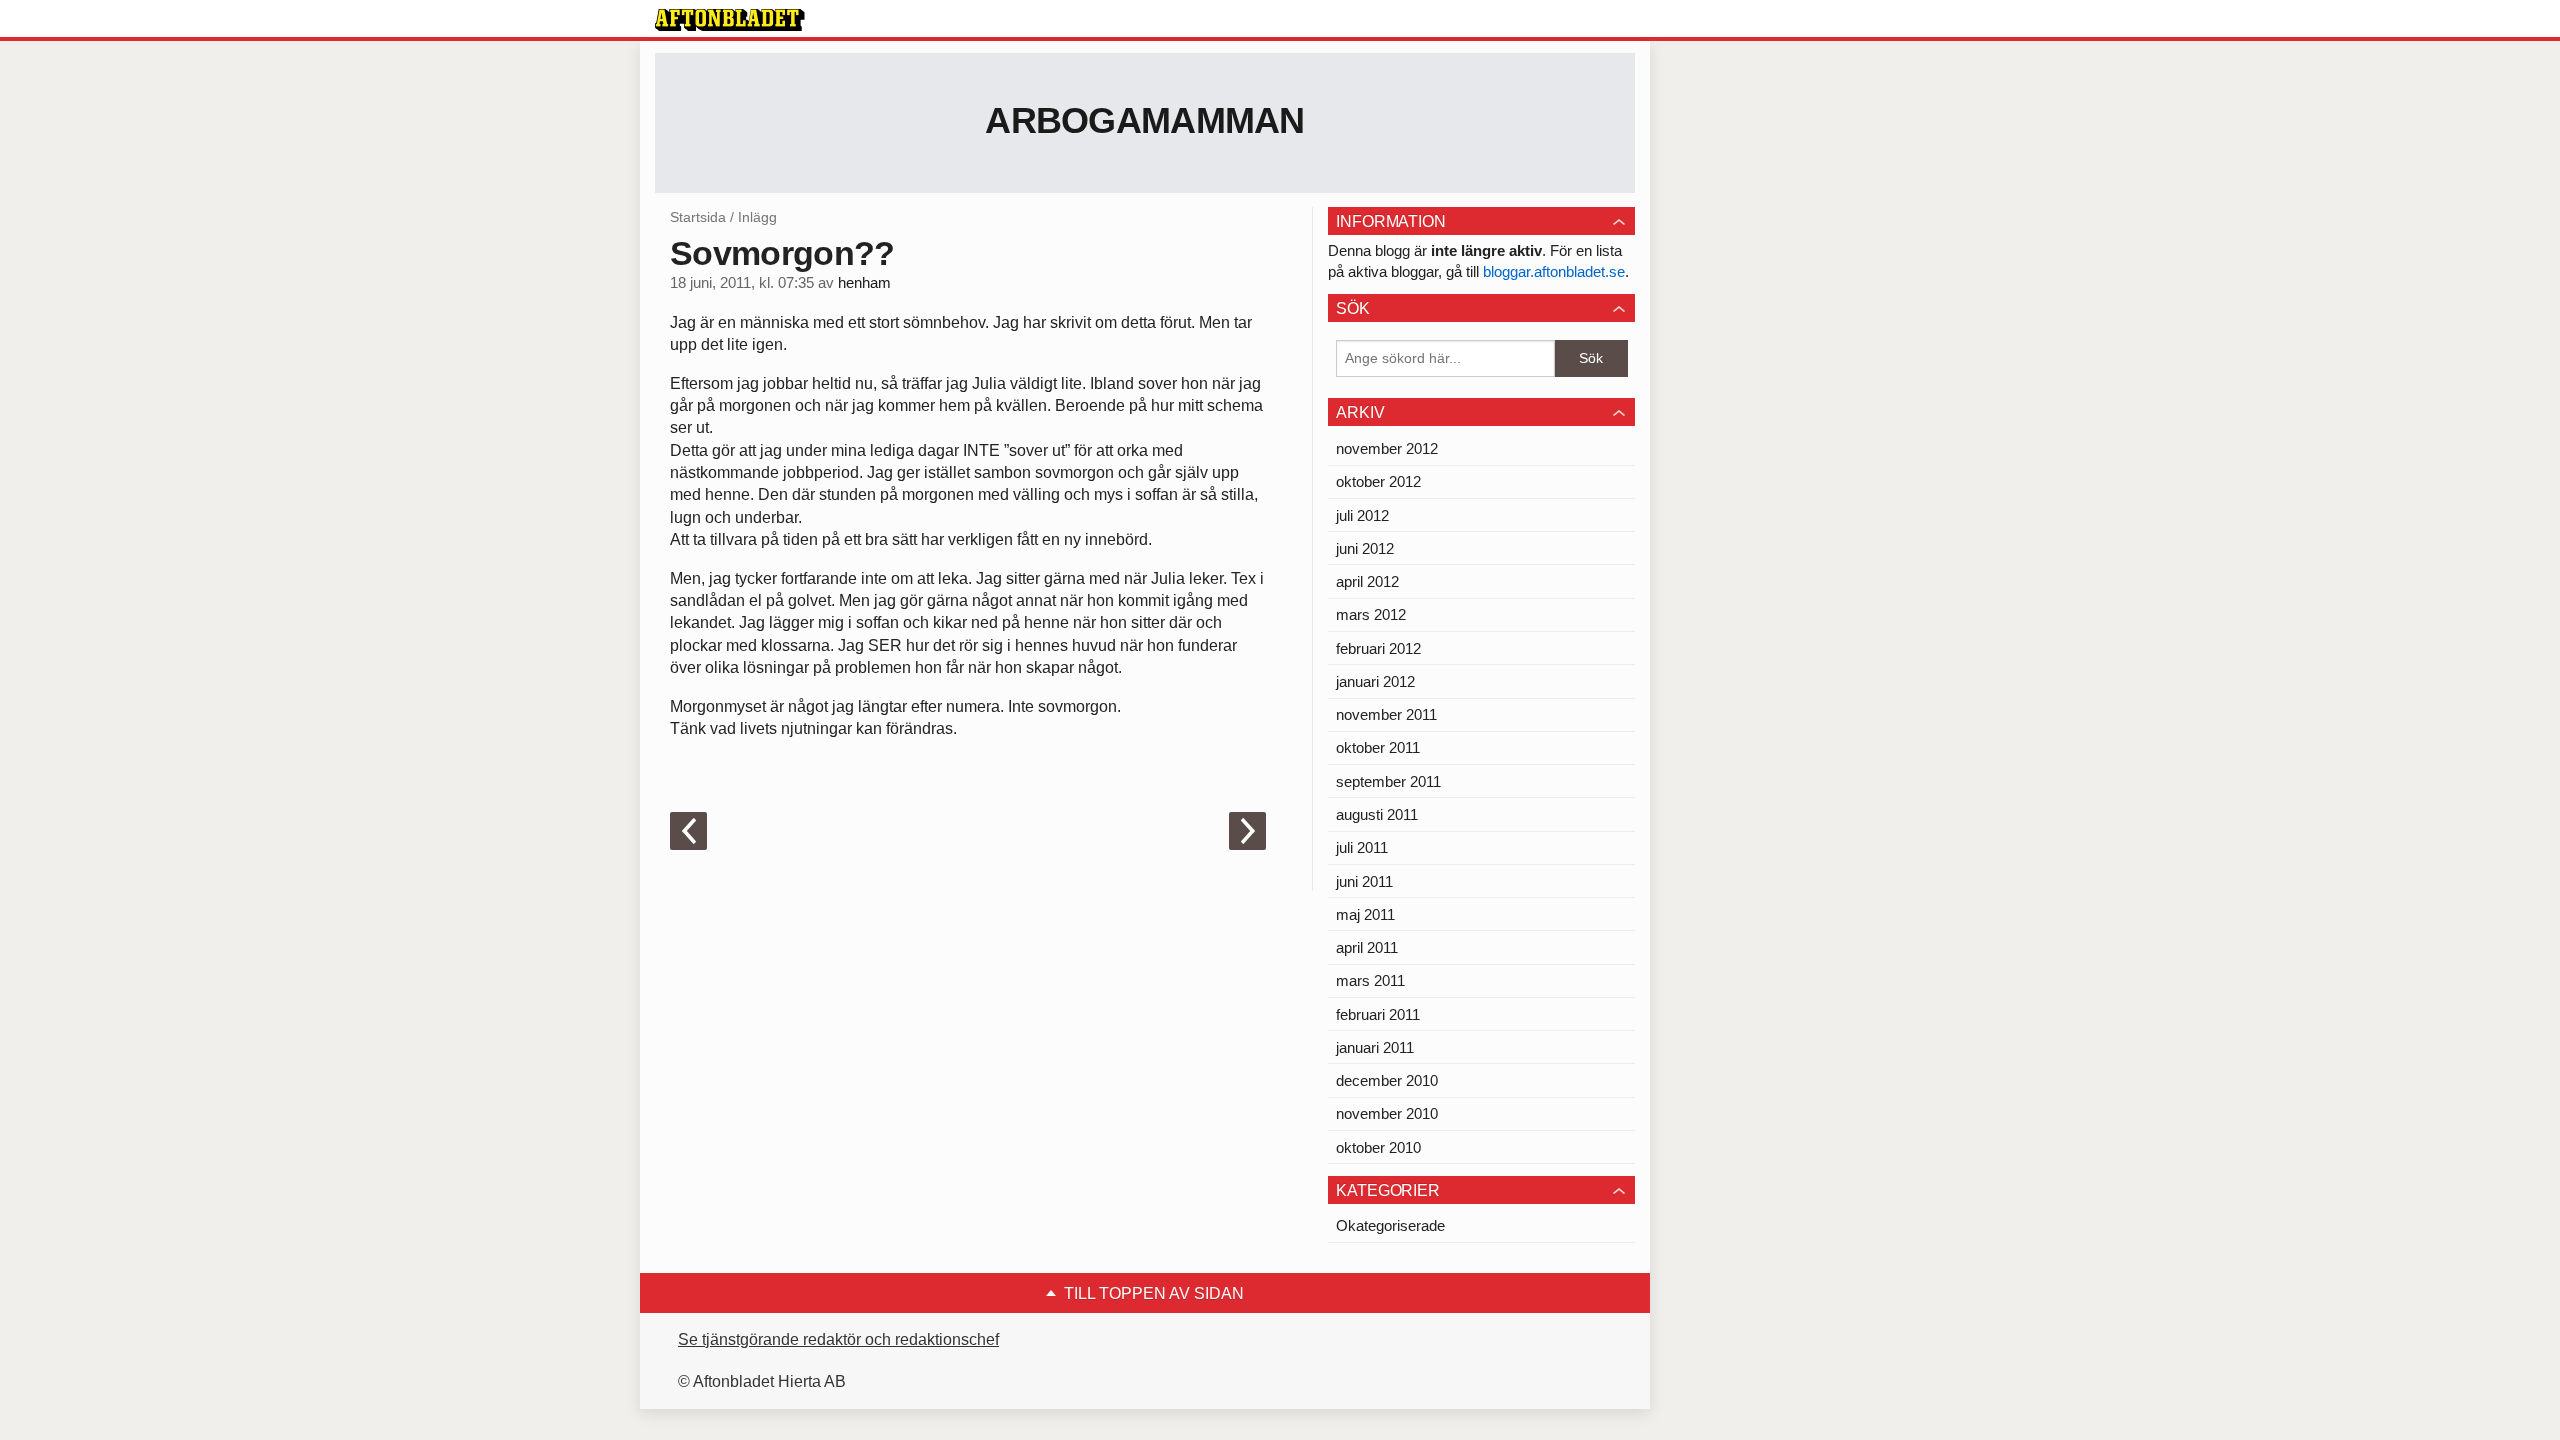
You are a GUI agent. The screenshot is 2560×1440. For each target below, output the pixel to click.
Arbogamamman (1144, 120)
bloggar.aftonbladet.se (1554, 271)
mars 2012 (1371, 614)
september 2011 (1388, 781)
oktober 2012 (1378, 481)
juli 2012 (1362, 515)
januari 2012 (1375, 681)
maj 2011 (1365, 914)
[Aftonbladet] (730, 20)
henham (864, 283)
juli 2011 (1362, 847)
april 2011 (1367, 947)
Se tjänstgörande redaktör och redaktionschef (838, 1339)
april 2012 (1367, 581)
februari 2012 (1378, 648)
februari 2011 (1378, 1014)
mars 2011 (1370, 980)
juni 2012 (1365, 548)
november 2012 (1387, 448)
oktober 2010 (1378, 1147)
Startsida (698, 217)
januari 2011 (1375, 1047)
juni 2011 (1364, 881)
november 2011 (1386, 714)
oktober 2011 (1378, 747)
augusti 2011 (1377, 814)
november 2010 (1387, 1113)
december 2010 (1387, 1080)
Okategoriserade (1390, 1225)
